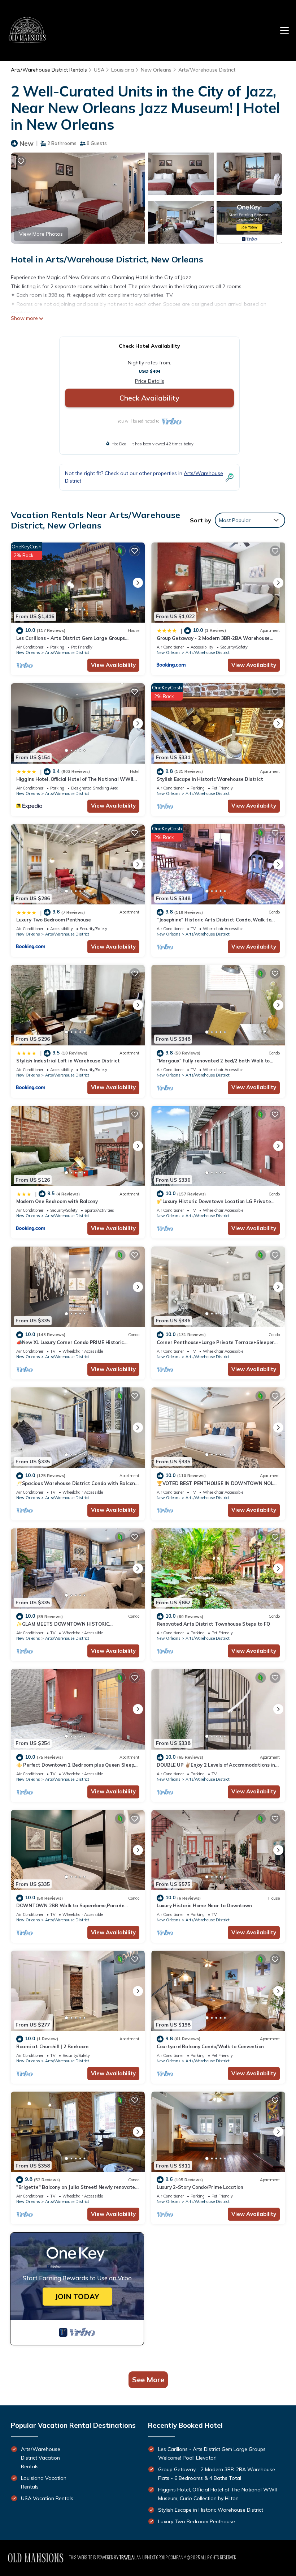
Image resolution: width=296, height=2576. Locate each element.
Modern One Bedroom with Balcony (57, 1201)
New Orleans (156, 70)
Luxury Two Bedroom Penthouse (54, 920)
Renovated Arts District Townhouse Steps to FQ (213, 1624)
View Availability (113, 665)
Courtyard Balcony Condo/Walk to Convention (210, 2046)
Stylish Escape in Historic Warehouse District (210, 779)
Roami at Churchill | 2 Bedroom (52, 2046)
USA (99, 70)
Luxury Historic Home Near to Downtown (204, 1905)
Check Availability (149, 398)
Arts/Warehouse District (207, 70)
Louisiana (123, 70)
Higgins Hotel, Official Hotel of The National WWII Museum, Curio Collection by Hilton (217, 2494)
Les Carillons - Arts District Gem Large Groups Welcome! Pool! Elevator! (212, 2453)
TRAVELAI (127, 2558)
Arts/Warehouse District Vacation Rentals (41, 2458)
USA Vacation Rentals (47, 2498)
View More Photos (41, 234)
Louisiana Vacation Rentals (44, 2482)
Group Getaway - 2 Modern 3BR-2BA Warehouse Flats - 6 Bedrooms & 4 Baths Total (217, 2474)
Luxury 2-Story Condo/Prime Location (200, 2187)
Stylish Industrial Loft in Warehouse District (68, 1061)
